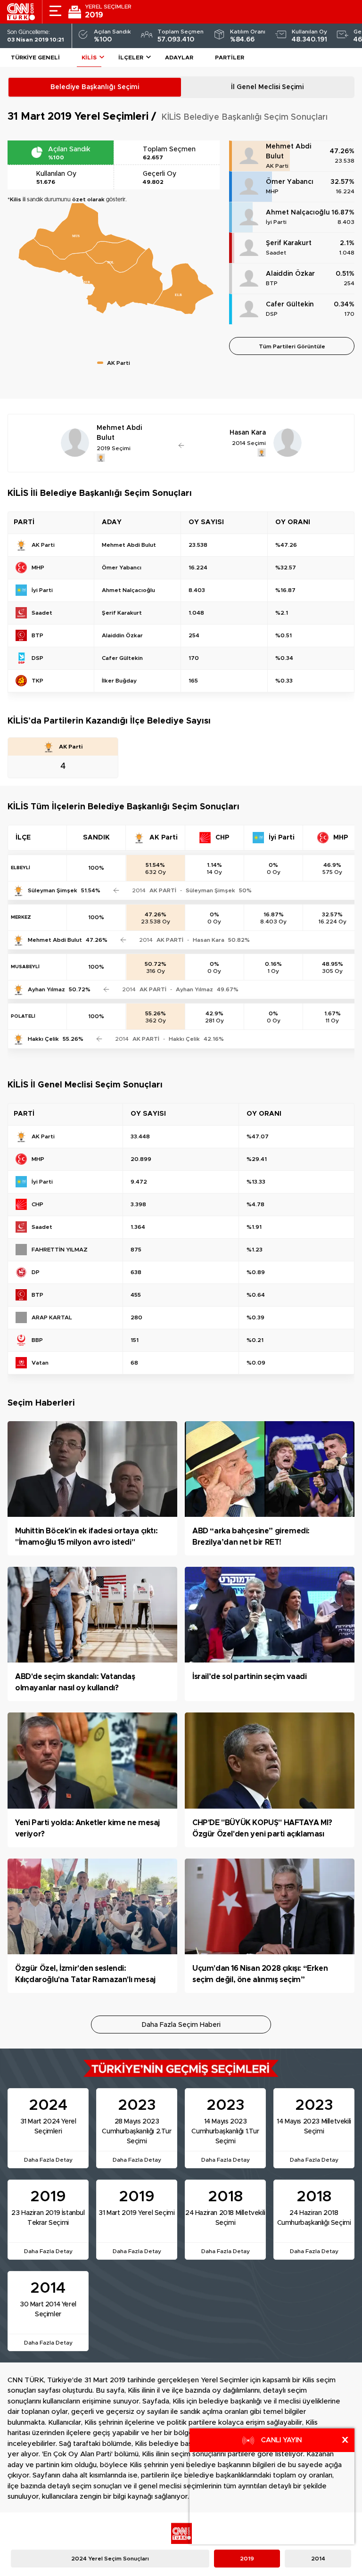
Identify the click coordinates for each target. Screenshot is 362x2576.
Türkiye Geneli (35, 58)
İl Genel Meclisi (267, 87)
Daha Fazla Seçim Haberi (181, 2025)
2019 (247, 2559)
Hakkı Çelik (43, 1039)
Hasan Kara (209, 940)
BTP (272, 283)
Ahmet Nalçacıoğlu (298, 213)
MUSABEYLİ (25, 967)
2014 (318, 2559)
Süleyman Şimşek (53, 890)
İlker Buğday (119, 681)
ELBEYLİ (21, 868)
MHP (272, 191)
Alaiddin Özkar (290, 274)
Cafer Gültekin (290, 305)
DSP (272, 314)
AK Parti (277, 166)
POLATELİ (23, 1016)
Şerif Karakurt (289, 243)
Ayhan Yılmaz (46, 989)
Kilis (89, 58)
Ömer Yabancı (290, 182)
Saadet (276, 253)
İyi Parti (276, 222)
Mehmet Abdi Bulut (288, 152)
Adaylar (179, 58)
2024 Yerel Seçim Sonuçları (110, 2559)
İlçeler (131, 58)
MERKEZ (21, 917)
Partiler (230, 58)
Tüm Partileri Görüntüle (292, 346)
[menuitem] (116, 256)
